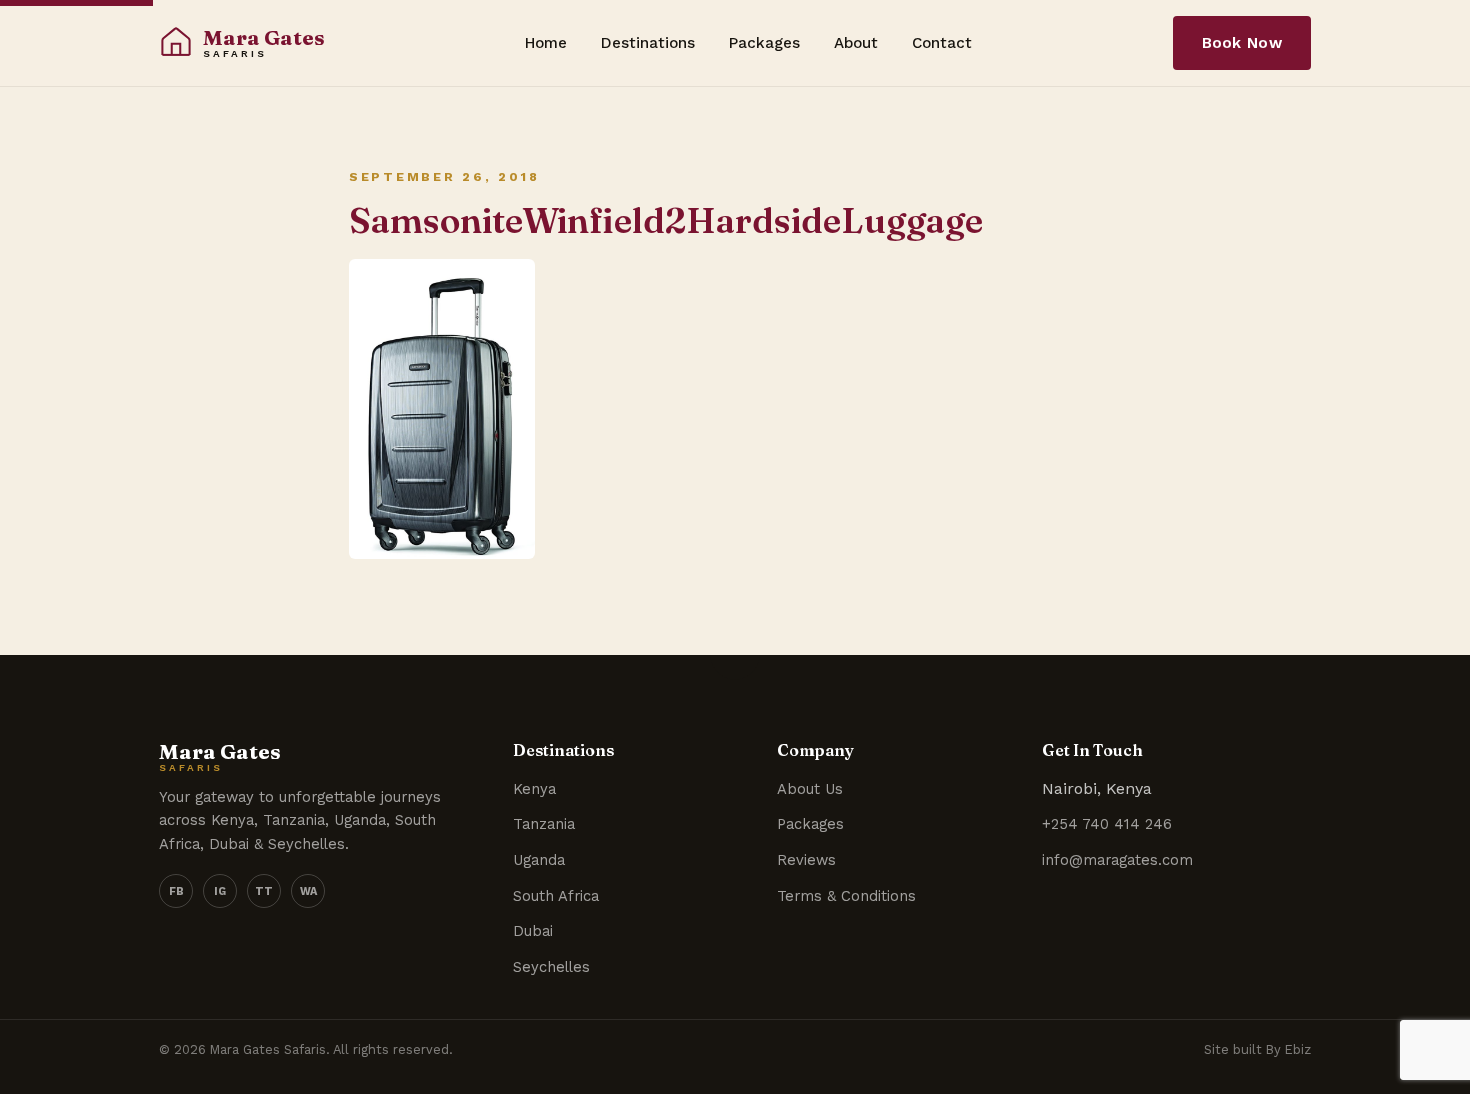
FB (176, 891)
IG (220, 891)
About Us (810, 789)
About (856, 43)
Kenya (534, 789)
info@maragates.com (1117, 860)
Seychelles (551, 967)
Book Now (1242, 43)
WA (308, 891)
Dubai (533, 931)
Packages (764, 43)
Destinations (648, 43)
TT (264, 891)
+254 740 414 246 (1107, 824)
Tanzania (544, 824)
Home (546, 43)
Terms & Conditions (846, 896)
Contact (942, 43)
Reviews (806, 860)
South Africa (556, 896)
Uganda (539, 860)
